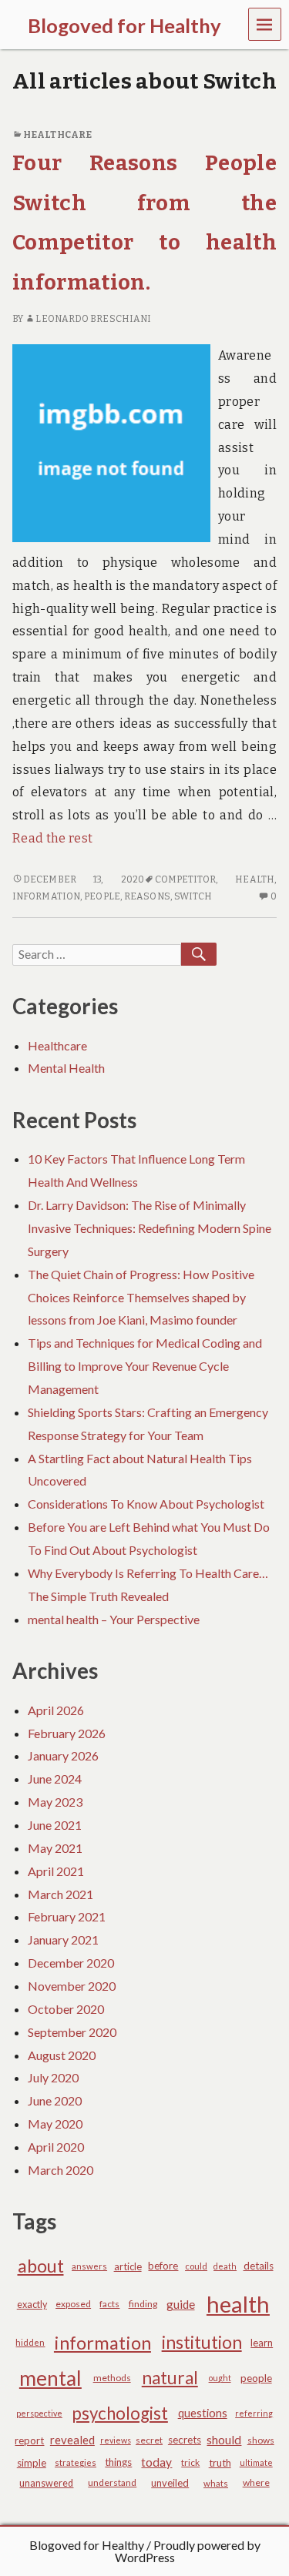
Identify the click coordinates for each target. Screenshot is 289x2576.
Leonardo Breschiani (93, 319)
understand (112, 2482)
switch (193, 896)
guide (181, 2304)
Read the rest (52, 838)
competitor (185, 879)
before (163, 2266)
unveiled (170, 2483)
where (256, 2482)
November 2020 (72, 1986)
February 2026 (67, 1733)
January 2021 (63, 1940)
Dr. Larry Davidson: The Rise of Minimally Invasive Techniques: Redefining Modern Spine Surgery (150, 1228)
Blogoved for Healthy (87, 2545)
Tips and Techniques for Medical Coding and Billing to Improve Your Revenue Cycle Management (145, 1366)
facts (109, 2304)
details (259, 2266)
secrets (185, 2440)
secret (149, 2440)
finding (143, 2304)
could (196, 2266)
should (224, 2440)
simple (32, 2463)
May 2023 (55, 1802)
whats (216, 2483)
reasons (147, 896)
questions (203, 2413)
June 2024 (55, 1779)
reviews (116, 2440)
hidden (30, 2342)
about (41, 2266)
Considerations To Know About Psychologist (146, 1504)
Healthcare (57, 135)
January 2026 (63, 1755)
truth (220, 2463)
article (128, 2266)
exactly (32, 2305)
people (102, 896)
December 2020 (71, 1963)
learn (262, 2343)
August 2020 (62, 2055)
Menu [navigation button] (265, 23)
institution (202, 2342)
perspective (39, 2413)
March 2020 (60, 2170)
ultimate (256, 2462)
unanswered (46, 2483)
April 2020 (56, 2147)
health (255, 879)
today (156, 2462)
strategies (76, 2462)
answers (89, 2266)
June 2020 (55, 2100)
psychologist (120, 2413)
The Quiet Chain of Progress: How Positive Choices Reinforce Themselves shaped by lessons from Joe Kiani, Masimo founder (141, 1297)
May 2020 (55, 2124)
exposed (73, 2304)
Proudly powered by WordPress (188, 2551)
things (118, 2462)
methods (112, 2378)
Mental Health (66, 1068)
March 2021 (60, 1894)
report (29, 2440)
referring (254, 2413)
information (46, 896)
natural (170, 2378)
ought (220, 2378)
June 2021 (55, 1825)
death (225, 2266)
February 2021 (67, 1916)
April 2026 (56, 1710)
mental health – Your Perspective (114, 1619)
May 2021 (55, 1848)
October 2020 (66, 2009)
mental (50, 2378)
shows (261, 2440)
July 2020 (53, 2077)
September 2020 (72, 2032)
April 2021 (56, 1871)
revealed (72, 2440)
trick (190, 2462)
